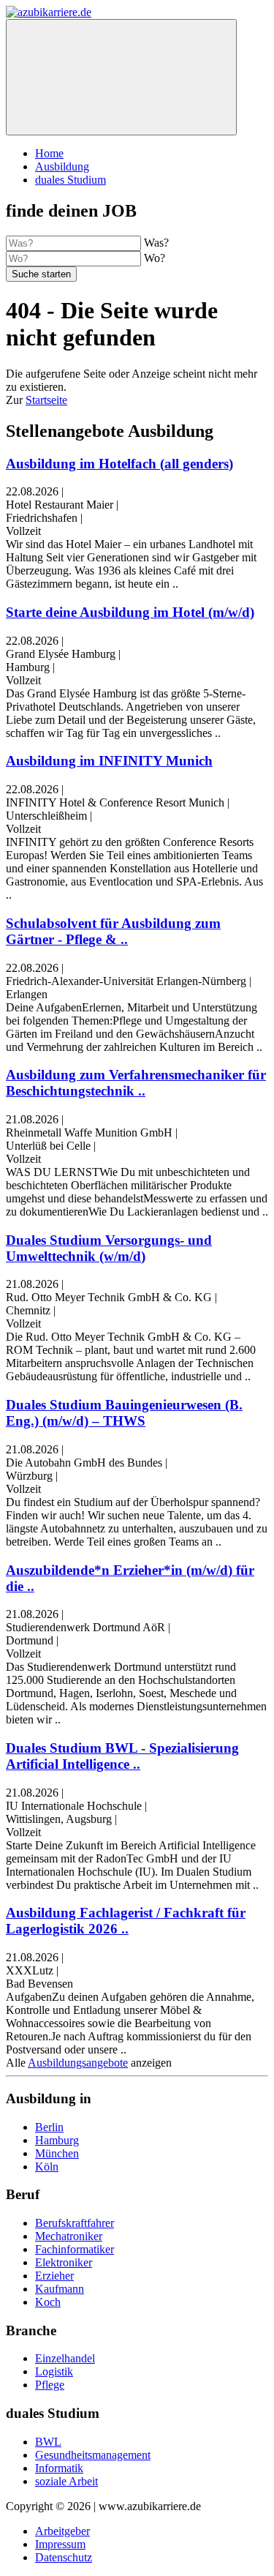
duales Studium (71, 180)
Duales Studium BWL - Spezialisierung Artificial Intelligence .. (122, 1756)
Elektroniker (64, 2262)
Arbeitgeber (62, 2531)
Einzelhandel (65, 2358)
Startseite (46, 400)
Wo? (155, 258)
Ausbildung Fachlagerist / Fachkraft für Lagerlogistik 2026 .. (126, 1921)
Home (49, 153)
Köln (47, 2167)
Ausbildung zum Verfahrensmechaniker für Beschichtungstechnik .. (136, 1083)
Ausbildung (62, 166)
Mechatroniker (69, 2236)
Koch (48, 2302)
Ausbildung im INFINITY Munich (109, 761)
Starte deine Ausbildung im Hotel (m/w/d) (130, 612)
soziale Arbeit (66, 2481)
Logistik (54, 2371)
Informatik (59, 2468)
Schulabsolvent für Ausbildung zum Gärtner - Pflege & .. (113, 931)
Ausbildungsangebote (78, 2063)
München (57, 2153)
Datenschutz (64, 2557)
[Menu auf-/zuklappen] (121, 77)
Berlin (49, 2127)
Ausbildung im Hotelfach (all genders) (119, 464)
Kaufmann (60, 2289)
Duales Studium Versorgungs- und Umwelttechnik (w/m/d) (109, 1248)
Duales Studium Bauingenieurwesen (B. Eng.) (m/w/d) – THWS (124, 1413)
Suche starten (41, 274)
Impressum (60, 2544)
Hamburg (57, 2140)
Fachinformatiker (75, 2249)
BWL (48, 2442)
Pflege (50, 2385)
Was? (156, 243)
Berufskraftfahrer (75, 2223)
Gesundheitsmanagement (93, 2455)
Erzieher (54, 2276)
